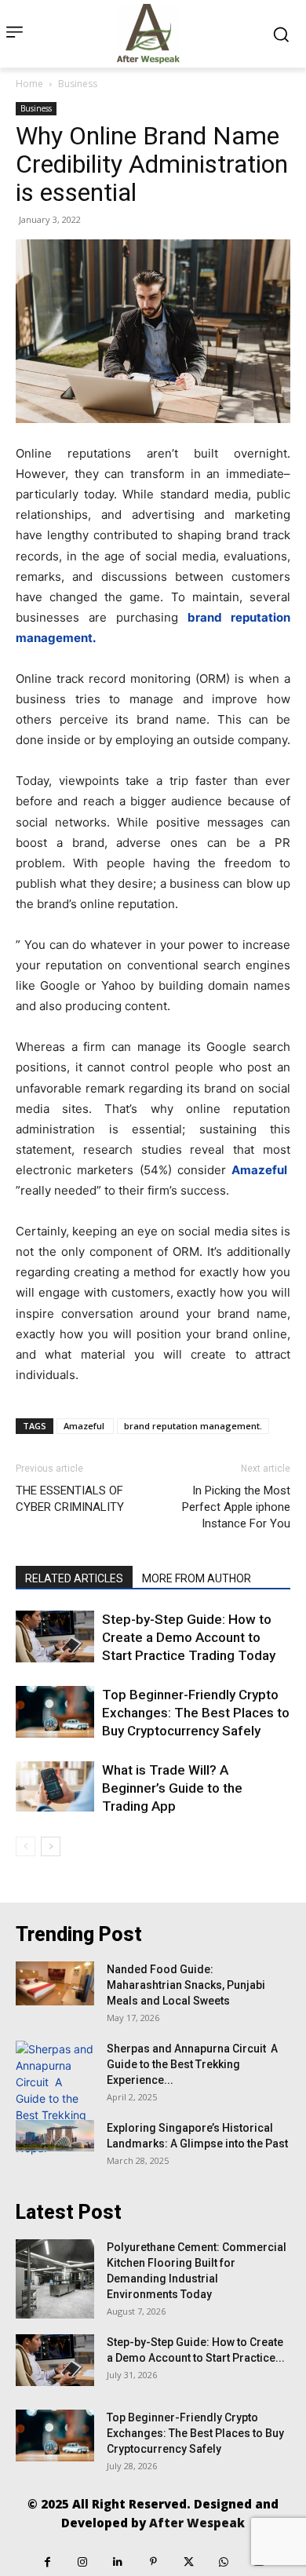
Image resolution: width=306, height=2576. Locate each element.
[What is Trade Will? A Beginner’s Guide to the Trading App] (55, 1786)
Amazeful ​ (85, 1426)
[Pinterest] (153, 2562)
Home (29, 84)
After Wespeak (197, 2523)
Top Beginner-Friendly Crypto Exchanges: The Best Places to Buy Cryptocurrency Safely (196, 1713)
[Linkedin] (118, 2562)
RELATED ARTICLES (74, 1578)
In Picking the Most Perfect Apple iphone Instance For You (236, 1507)
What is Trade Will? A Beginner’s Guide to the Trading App (172, 1788)
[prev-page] (25, 1846)
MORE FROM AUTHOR (197, 1578)
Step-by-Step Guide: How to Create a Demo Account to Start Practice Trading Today (189, 1637)
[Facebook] (47, 2562)
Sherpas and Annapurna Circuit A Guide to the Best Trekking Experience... (192, 2064)
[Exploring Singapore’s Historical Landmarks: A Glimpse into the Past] (55, 2136)
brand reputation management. (193, 1426)
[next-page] (51, 1846)
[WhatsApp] (224, 2562)
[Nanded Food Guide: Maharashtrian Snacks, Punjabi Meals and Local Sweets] (55, 1983)
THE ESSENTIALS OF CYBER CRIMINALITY (70, 1499)
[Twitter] (189, 2562)
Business (78, 84)
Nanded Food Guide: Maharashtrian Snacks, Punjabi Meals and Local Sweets (186, 1985)
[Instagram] (83, 2562)
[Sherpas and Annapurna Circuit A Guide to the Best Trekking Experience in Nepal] (55, 2098)
